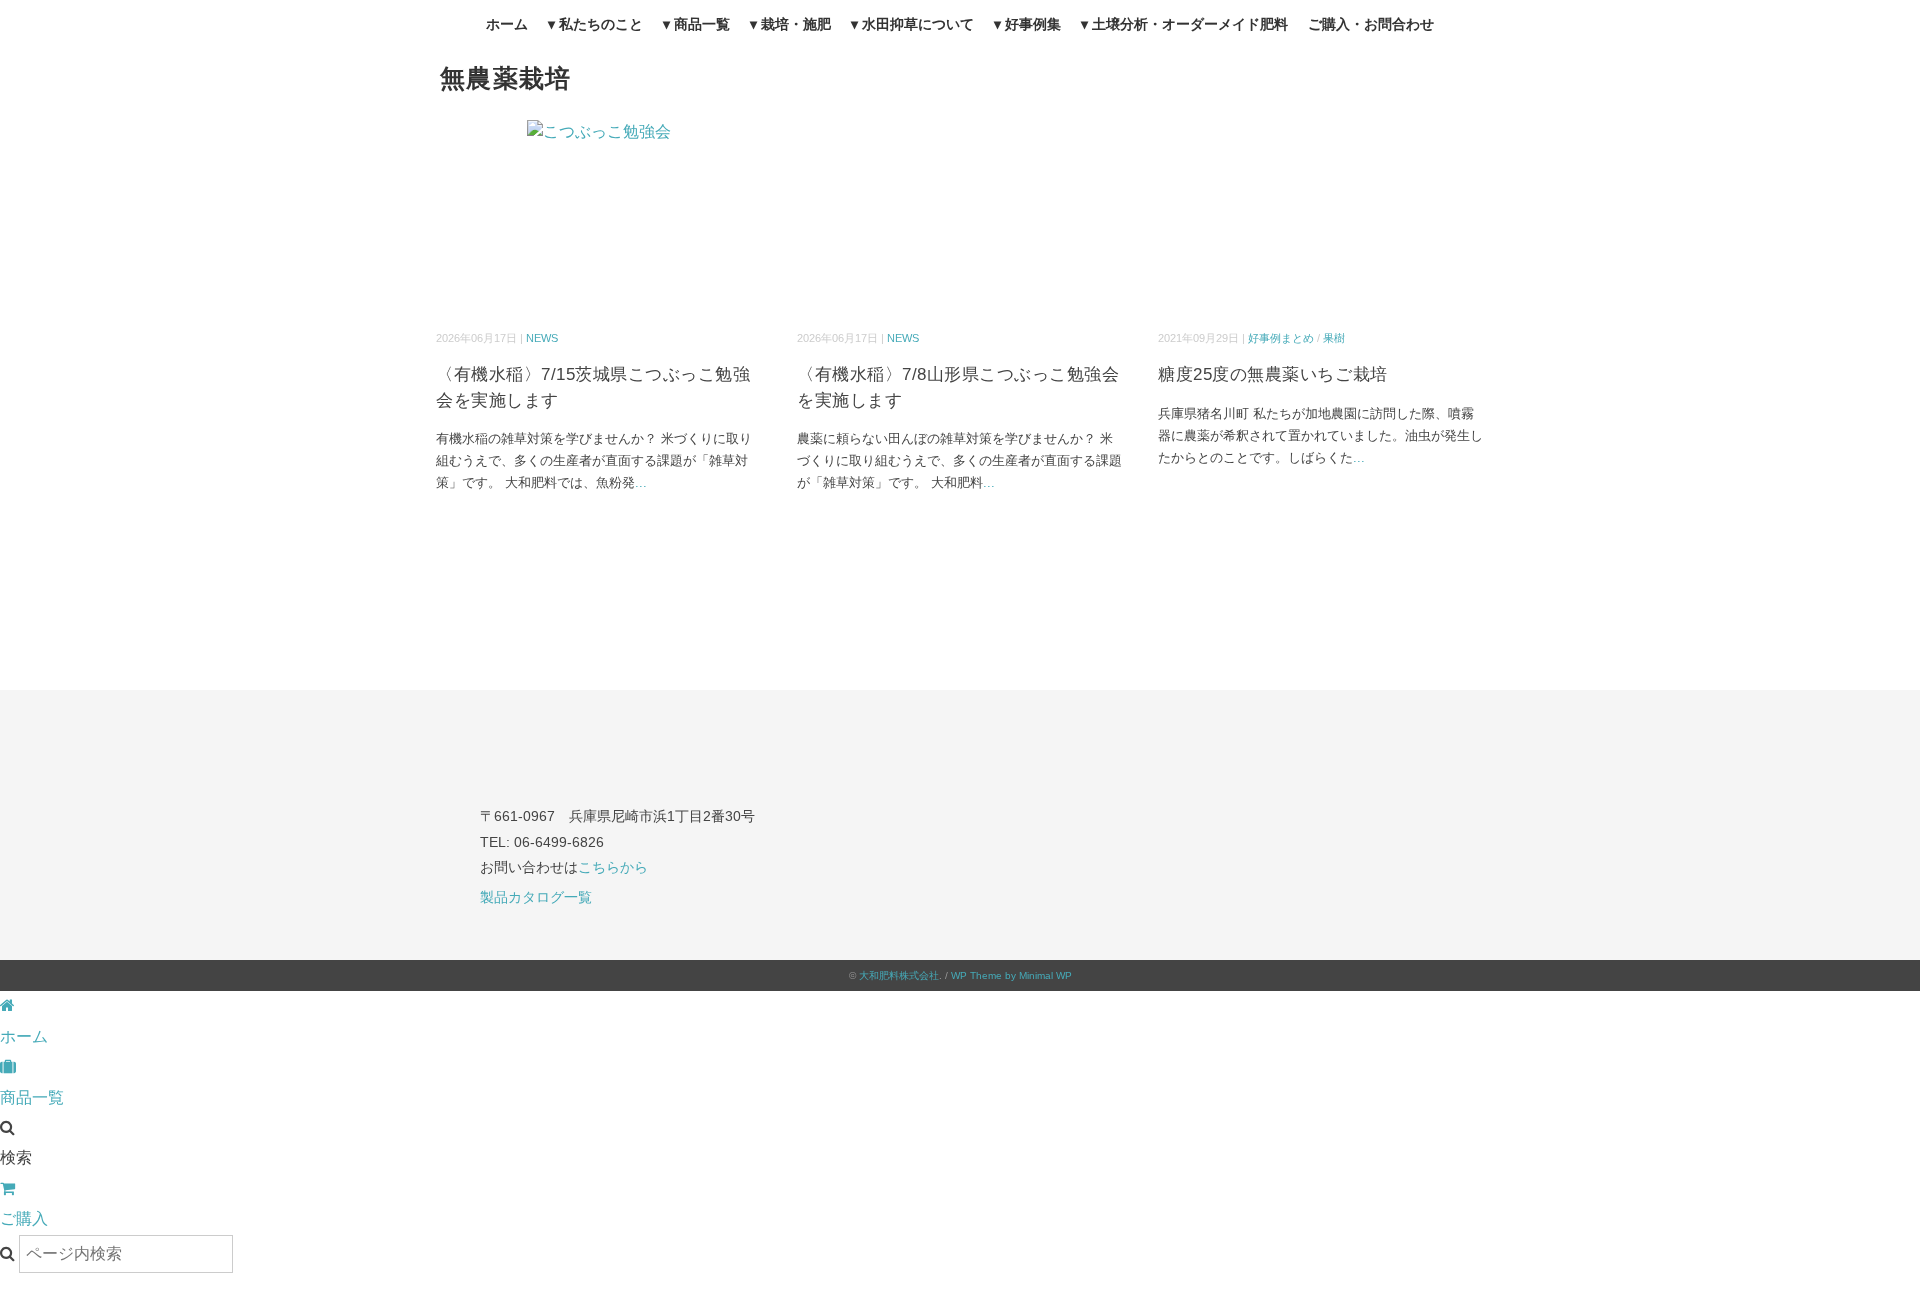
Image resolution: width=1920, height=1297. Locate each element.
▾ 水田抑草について (912, 24)
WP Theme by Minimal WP (1011, 975)
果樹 (1334, 338)
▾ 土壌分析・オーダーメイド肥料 (1184, 24)
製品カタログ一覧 (536, 897)
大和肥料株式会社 (899, 975)
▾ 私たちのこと (595, 24)
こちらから (613, 867)
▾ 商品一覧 (696, 24)
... (641, 482)
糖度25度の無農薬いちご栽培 (1272, 374)
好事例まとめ (1281, 338)
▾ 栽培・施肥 (790, 24)
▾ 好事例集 (1027, 24)
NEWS (542, 338)
